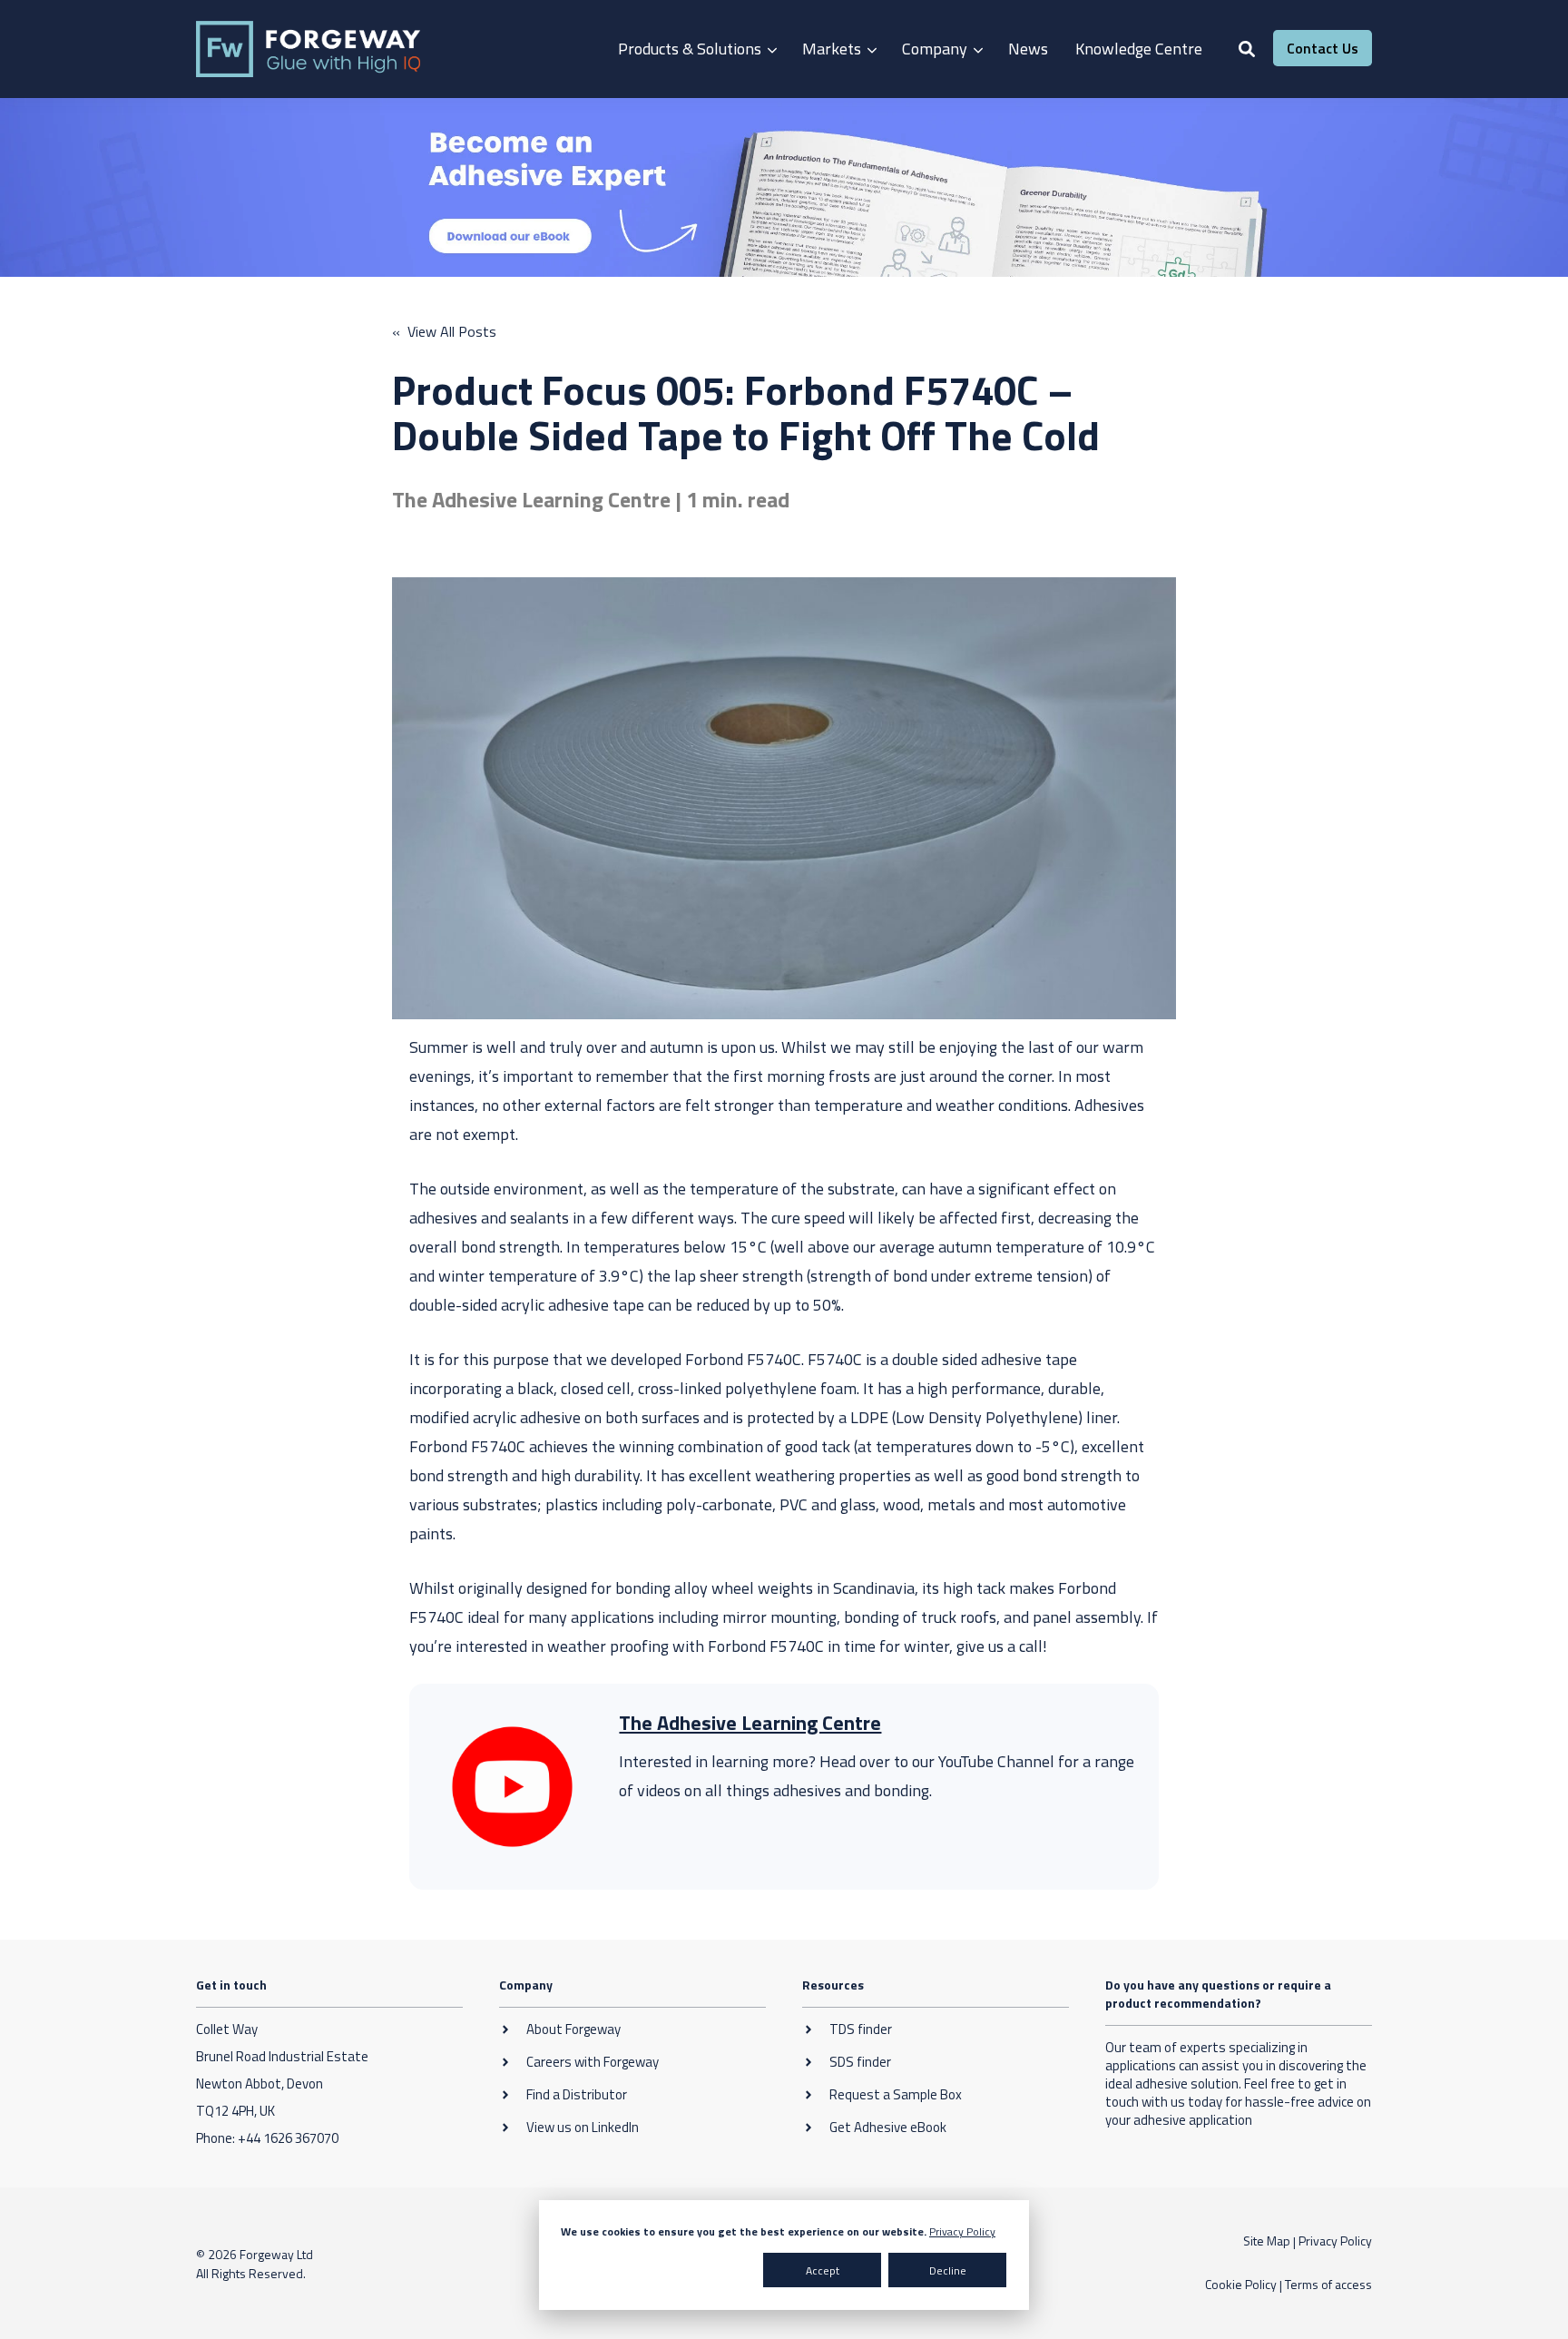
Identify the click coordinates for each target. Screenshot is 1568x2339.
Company (935, 49)
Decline (948, 2270)
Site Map (1267, 2241)
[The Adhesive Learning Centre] (512, 1787)
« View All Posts (444, 331)
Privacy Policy (962, 2231)
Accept (823, 2270)
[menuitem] (696, 49)
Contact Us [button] (1323, 48)
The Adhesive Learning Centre (750, 1723)
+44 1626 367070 (288, 2138)
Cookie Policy (1241, 2284)
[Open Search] (1247, 49)
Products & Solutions (690, 49)
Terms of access (1328, 2284)
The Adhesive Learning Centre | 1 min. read (591, 499)
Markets (832, 49)
